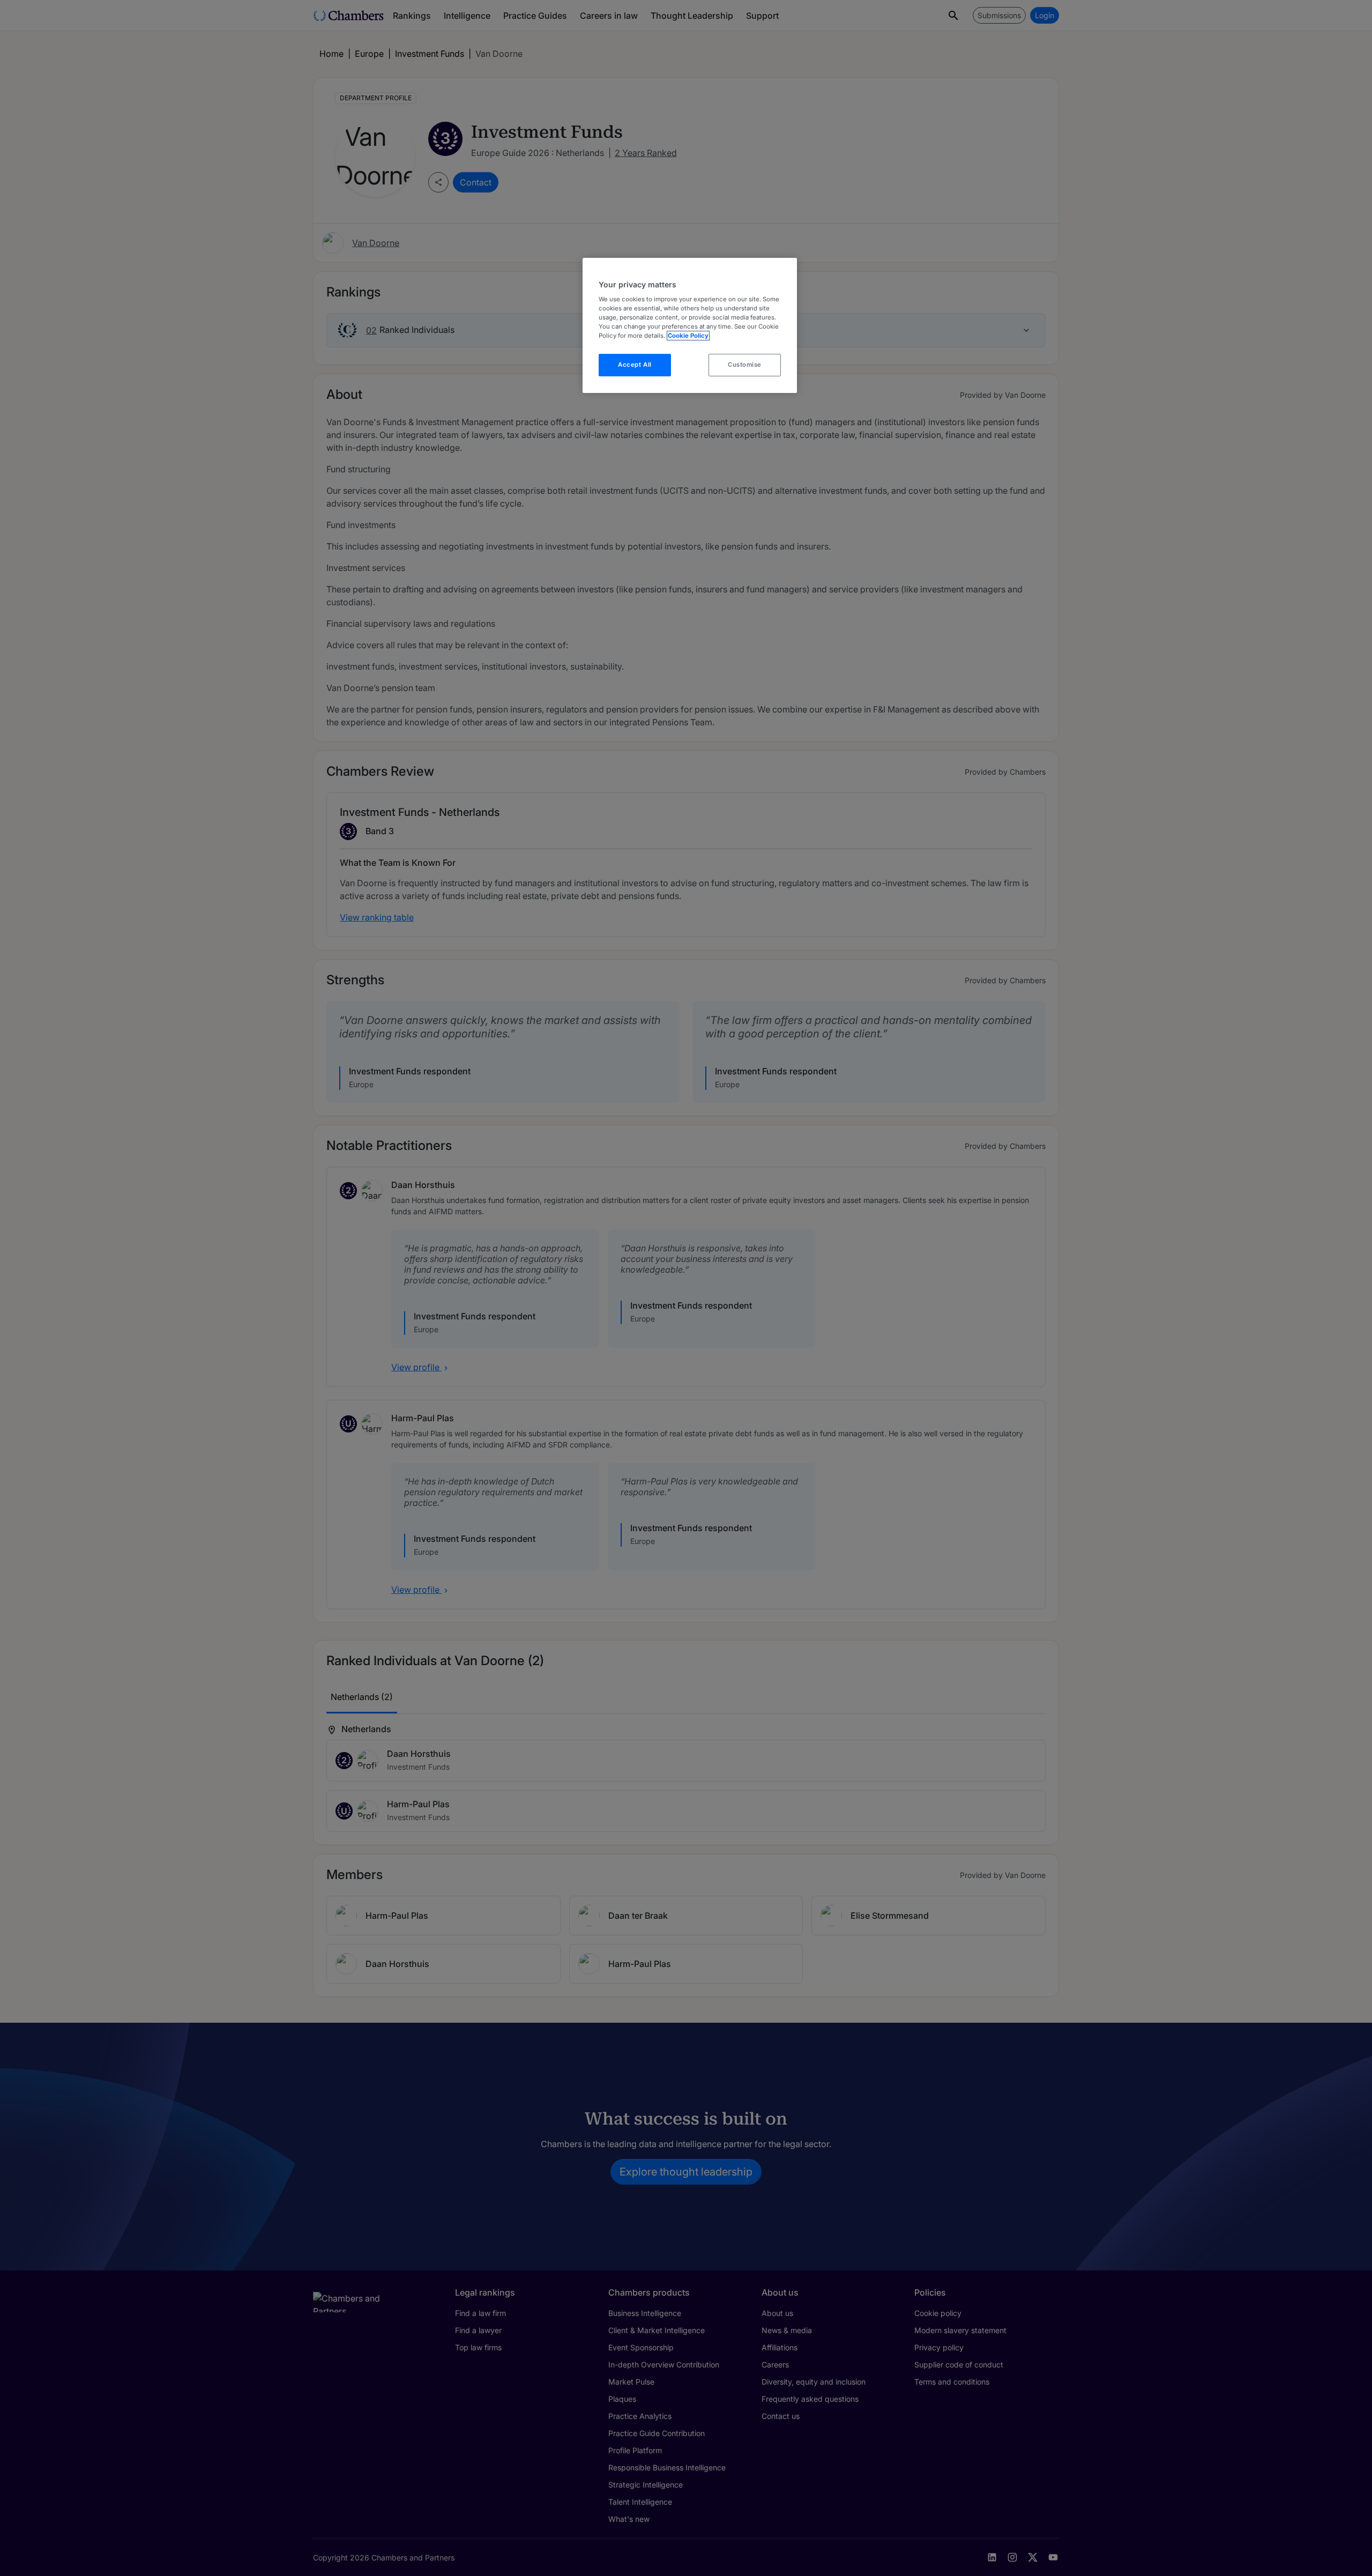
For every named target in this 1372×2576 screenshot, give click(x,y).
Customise (745, 365)
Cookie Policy (688, 336)
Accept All (635, 365)
